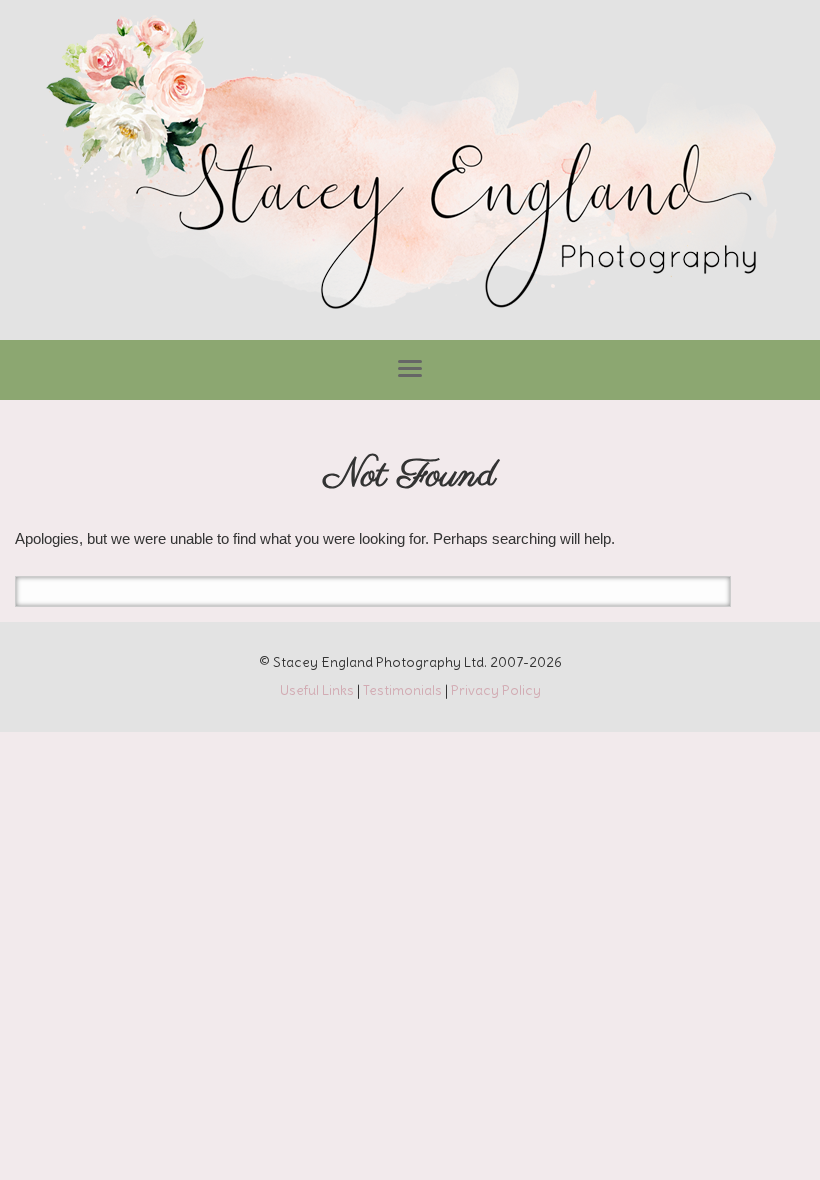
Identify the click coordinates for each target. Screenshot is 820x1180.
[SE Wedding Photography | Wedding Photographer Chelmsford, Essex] (410, 165)
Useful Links (317, 690)
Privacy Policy (496, 690)
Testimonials (402, 690)
